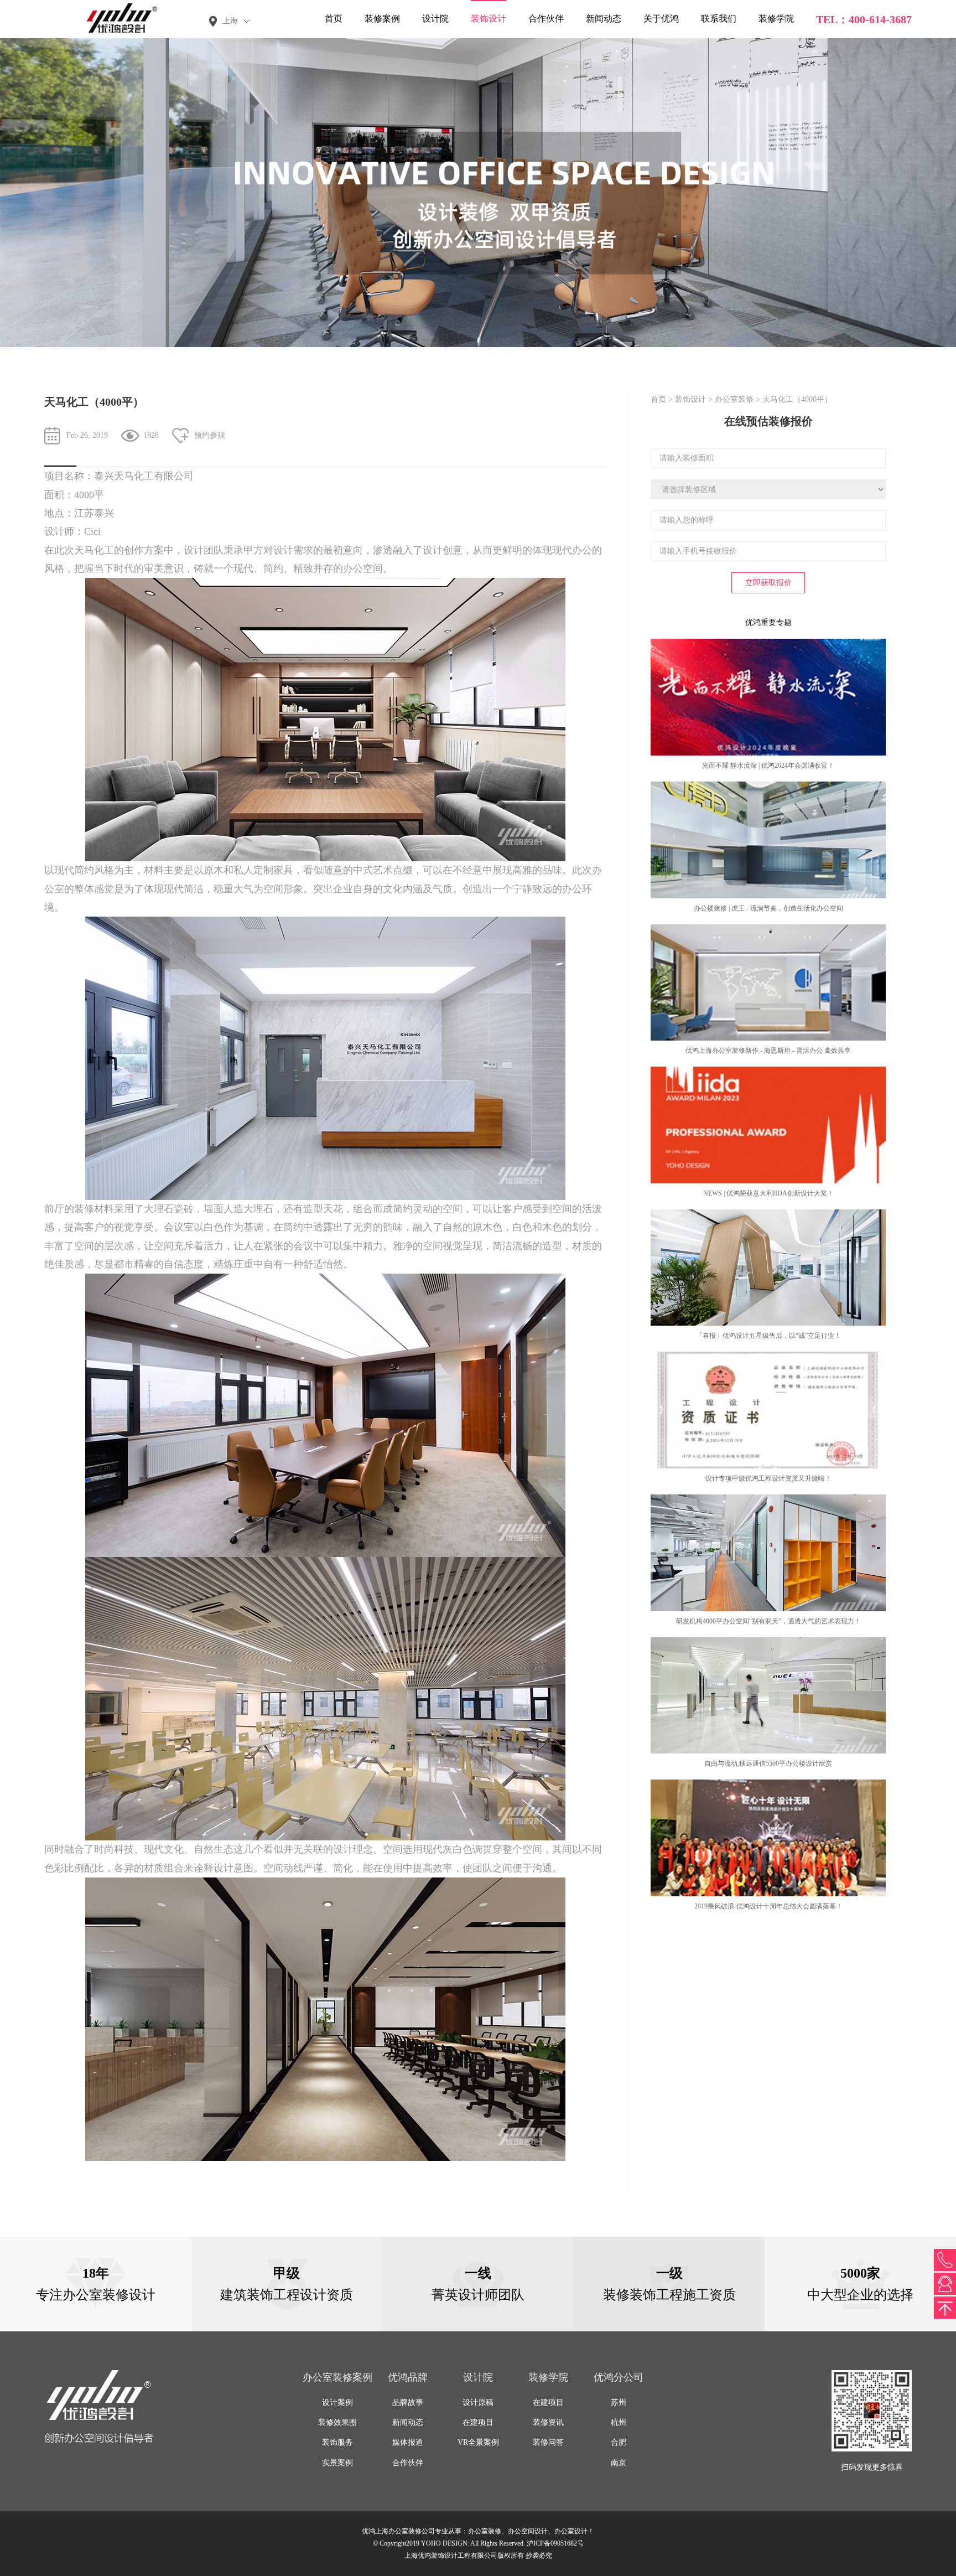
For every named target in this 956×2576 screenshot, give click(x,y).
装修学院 (776, 19)
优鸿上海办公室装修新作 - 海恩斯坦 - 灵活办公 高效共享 (768, 1051)
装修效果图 (337, 2422)
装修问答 (548, 2442)
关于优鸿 (661, 19)
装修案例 (382, 19)
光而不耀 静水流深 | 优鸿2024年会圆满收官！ (768, 765)
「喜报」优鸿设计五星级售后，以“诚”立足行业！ (768, 1336)
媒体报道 (408, 2442)
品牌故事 (408, 2402)
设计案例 (337, 2402)
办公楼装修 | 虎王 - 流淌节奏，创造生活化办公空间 (768, 908)
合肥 (619, 2442)
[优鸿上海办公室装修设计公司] (116, 18)
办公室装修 (734, 399)
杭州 (619, 2422)
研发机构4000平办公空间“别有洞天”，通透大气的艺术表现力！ (768, 1621)
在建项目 (478, 2422)
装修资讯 (548, 2422)
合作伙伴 (546, 19)
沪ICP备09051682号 (555, 2543)
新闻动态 (604, 19)
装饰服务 (337, 2442)
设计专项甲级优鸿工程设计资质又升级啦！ (768, 1478)
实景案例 (337, 2463)
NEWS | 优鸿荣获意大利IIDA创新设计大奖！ (768, 1193)
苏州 (619, 2402)
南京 (619, 2463)
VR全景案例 (478, 2442)
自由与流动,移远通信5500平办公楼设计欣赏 (768, 1763)
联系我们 (719, 19)
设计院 (435, 19)
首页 (334, 19)
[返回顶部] (945, 2308)
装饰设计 (489, 19)
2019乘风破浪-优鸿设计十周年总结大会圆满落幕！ (768, 1906)
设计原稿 (478, 2402)
